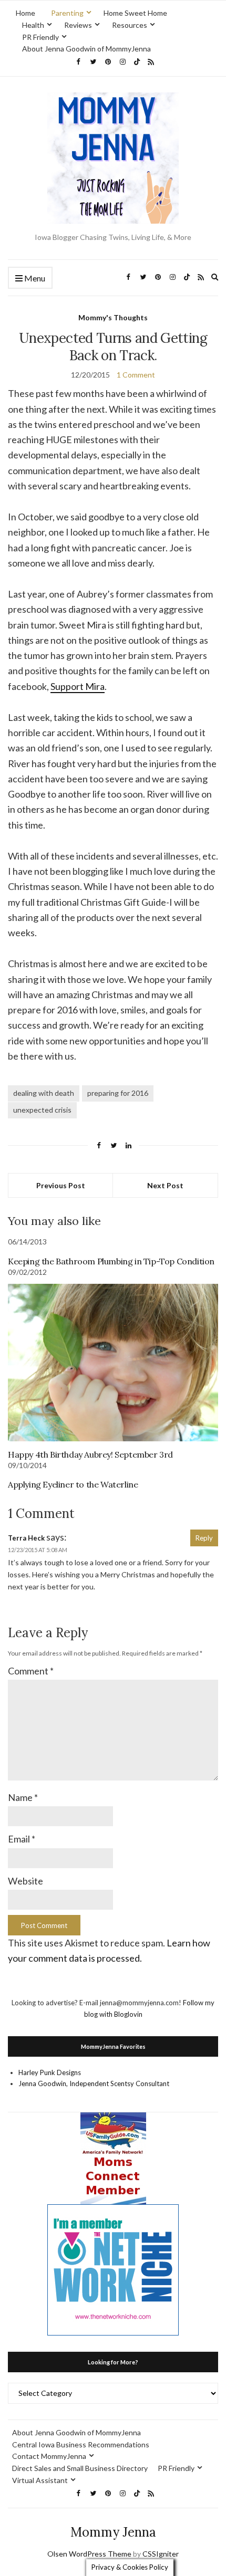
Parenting (67, 13)
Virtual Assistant (40, 2480)
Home (25, 13)
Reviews (78, 25)
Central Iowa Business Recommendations (81, 2444)
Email (22, 1839)
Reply (204, 1538)
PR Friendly (40, 37)
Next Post (165, 1185)
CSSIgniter (161, 2554)
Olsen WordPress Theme (89, 2554)
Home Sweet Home (135, 13)
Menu (34, 278)
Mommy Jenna (113, 2532)
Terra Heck (26, 1538)
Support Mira (78, 686)
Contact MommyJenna (49, 2456)
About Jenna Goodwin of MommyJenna (86, 49)
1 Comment (136, 375)
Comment (31, 1671)
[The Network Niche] (113, 2269)
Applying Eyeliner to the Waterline (73, 1484)
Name (23, 1797)
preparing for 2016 (118, 1093)
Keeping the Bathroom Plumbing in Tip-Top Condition (111, 1261)
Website (25, 1881)
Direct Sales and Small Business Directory (80, 2468)
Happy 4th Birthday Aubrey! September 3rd (90, 1454)
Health (33, 25)
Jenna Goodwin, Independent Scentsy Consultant (94, 2083)
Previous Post (61, 1185)
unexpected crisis (42, 1110)
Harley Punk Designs (50, 2072)
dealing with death (44, 1093)
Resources (130, 25)
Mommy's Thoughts (113, 317)
